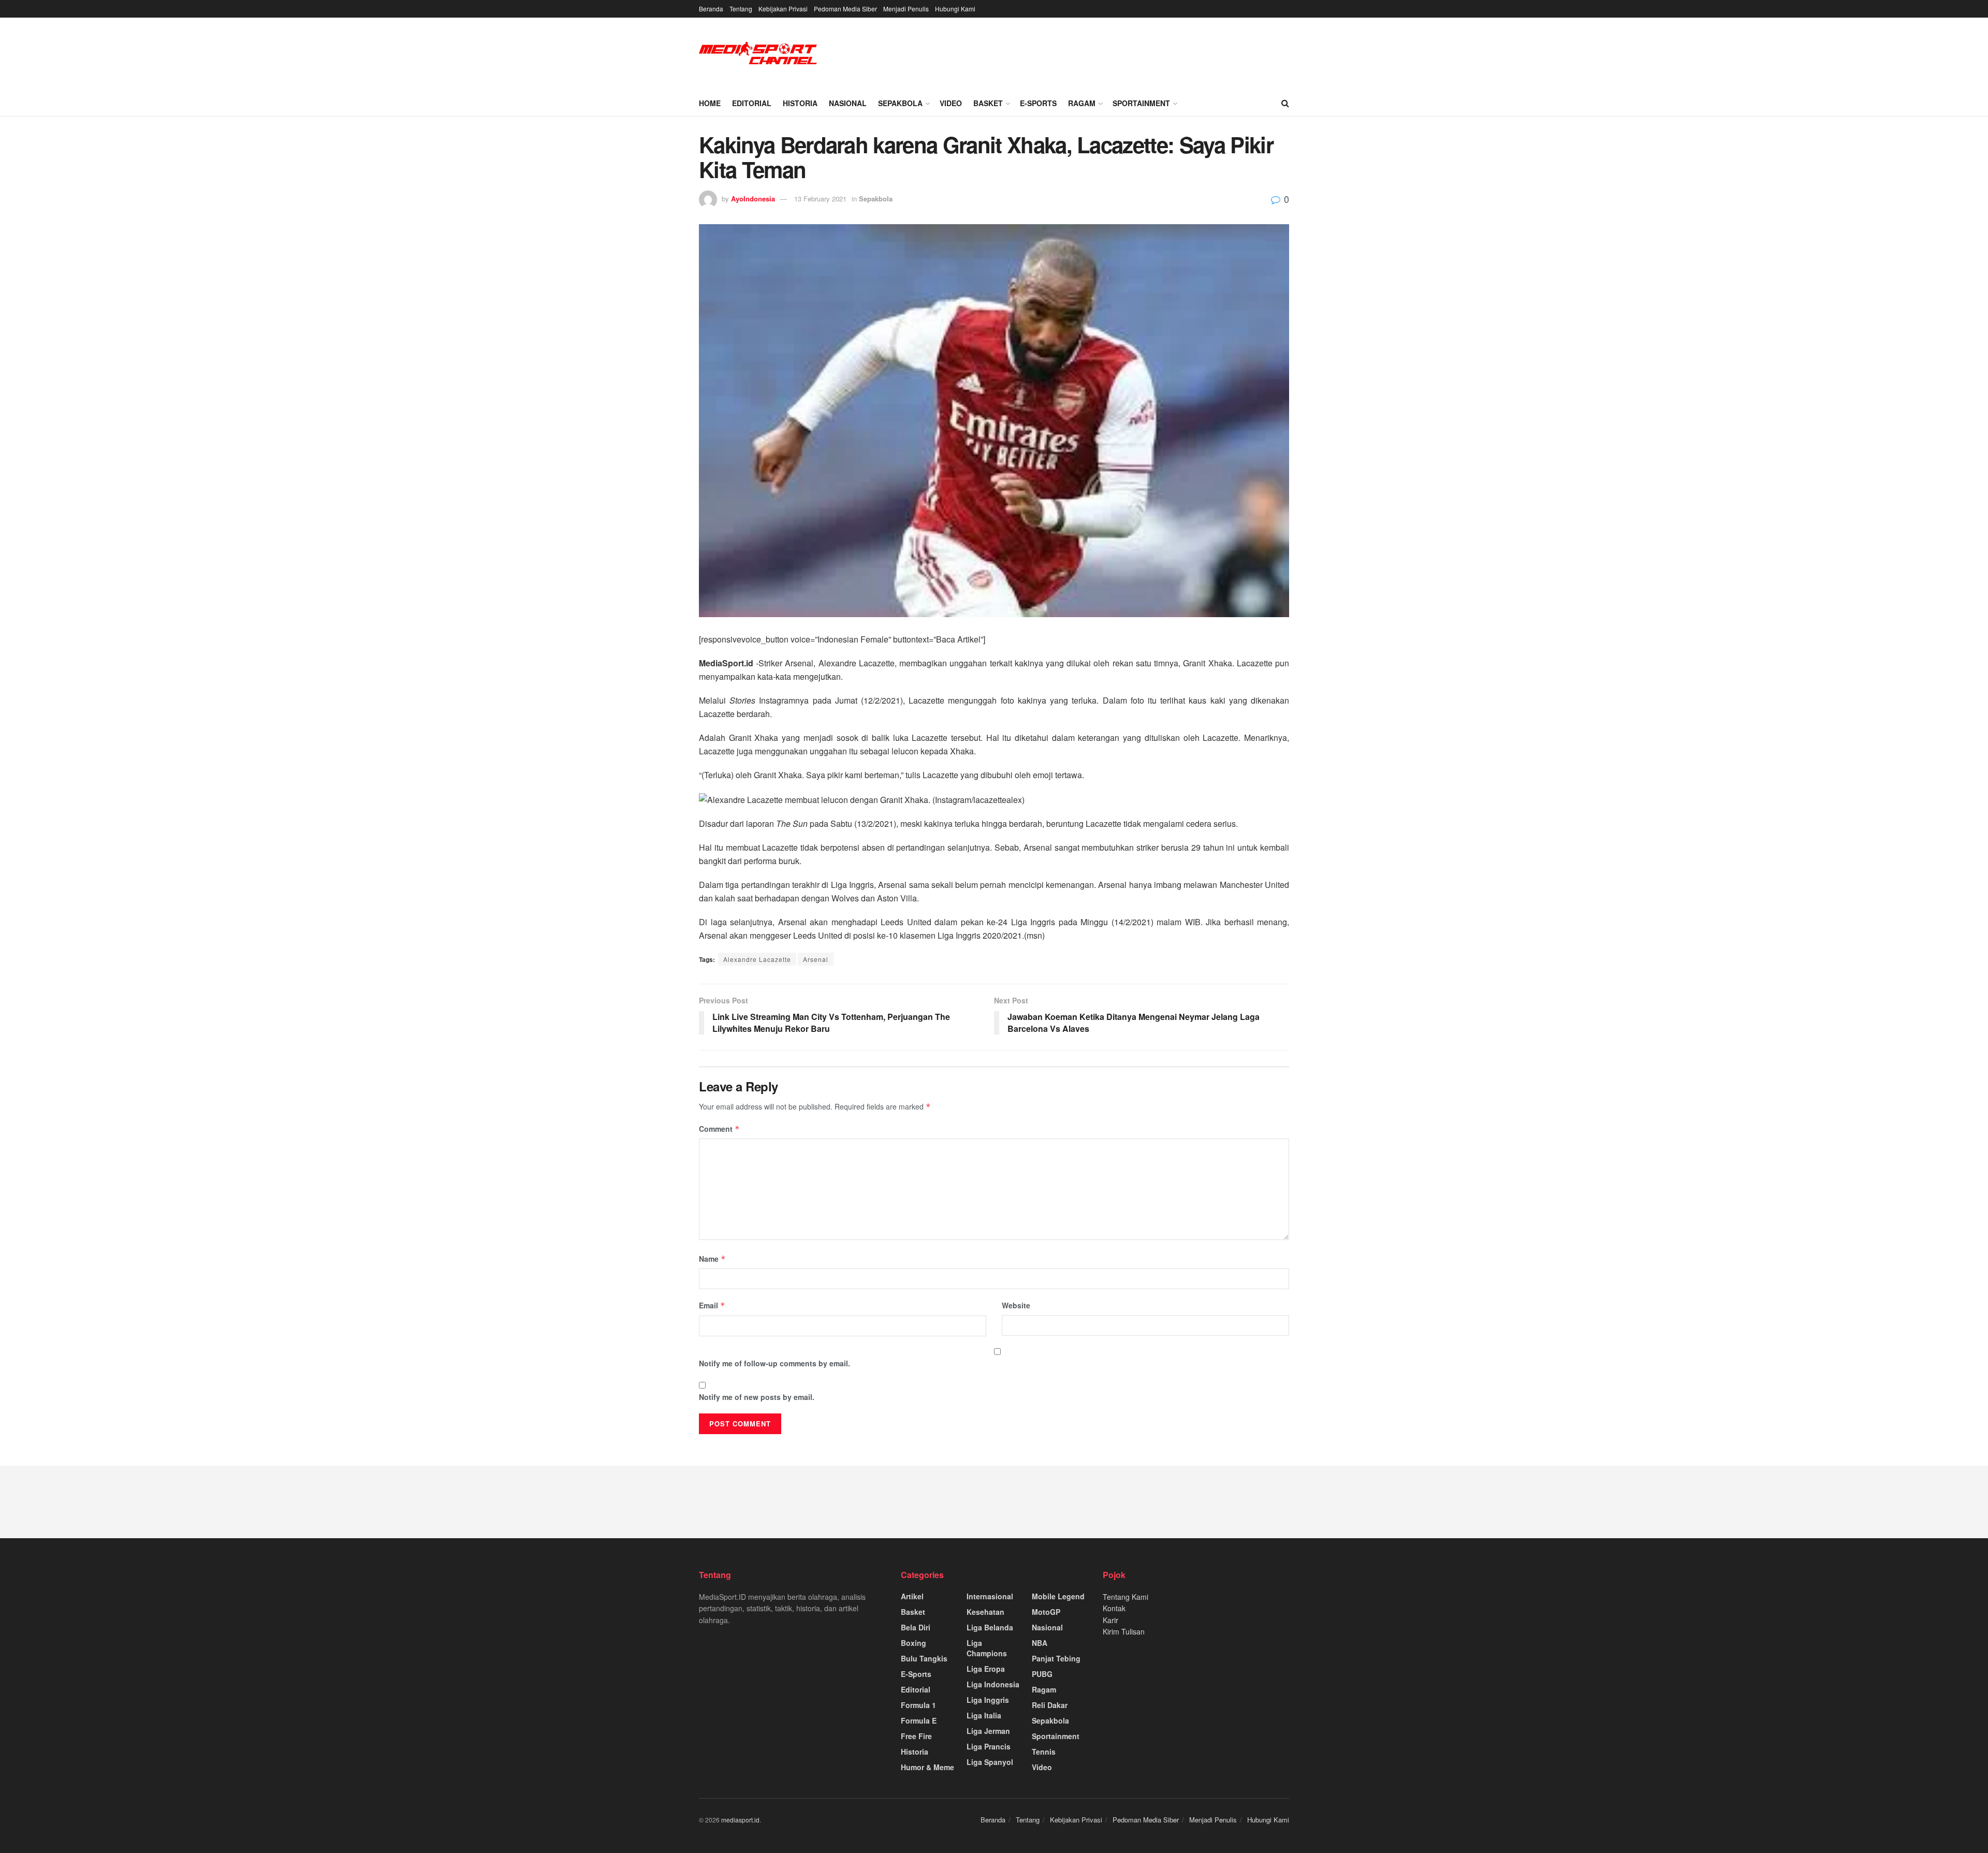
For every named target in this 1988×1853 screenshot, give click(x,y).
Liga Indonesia (993, 1684)
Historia (800, 103)
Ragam (1082, 103)
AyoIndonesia (753, 199)
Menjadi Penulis (906, 9)
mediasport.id (740, 1820)
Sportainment (1141, 103)
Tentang (741, 9)
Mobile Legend (1058, 1596)
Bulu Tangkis (924, 1658)
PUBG (1042, 1674)
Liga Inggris (988, 1700)
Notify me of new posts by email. (757, 1397)
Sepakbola (900, 103)
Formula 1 (918, 1705)
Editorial (752, 103)
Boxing (913, 1643)
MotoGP (1046, 1612)
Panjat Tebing (1056, 1658)
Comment (719, 1129)
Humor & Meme (927, 1767)
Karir (1110, 1620)
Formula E (919, 1720)
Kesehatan (985, 1612)
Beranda (711, 9)
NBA (1040, 1643)
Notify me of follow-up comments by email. (774, 1363)
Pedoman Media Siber (845, 9)
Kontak (1114, 1608)
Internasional (990, 1596)
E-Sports (1038, 103)
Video (951, 103)
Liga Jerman (988, 1731)
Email (712, 1305)
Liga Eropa (986, 1669)
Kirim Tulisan (1124, 1631)
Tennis (1044, 1752)
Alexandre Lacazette (757, 959)
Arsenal (816, 959)
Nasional (848, 103)
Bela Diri (916, 1627)
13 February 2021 (820, 199)
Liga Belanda (990, 1627)
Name (712, 1259)
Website (1016, 1305)
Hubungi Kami (955, 9)
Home (710, 103)
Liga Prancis (989, 1746)
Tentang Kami (1125, 1597)
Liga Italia (984, 1715)
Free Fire (916, 1736)
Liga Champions (987, 1648)
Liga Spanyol (990, 1762)
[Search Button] (1285, 103)
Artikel (912, 1596)
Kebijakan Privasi (783, 9)
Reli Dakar (1050, 1705)
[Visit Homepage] (758, 54)
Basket (988, 103)
